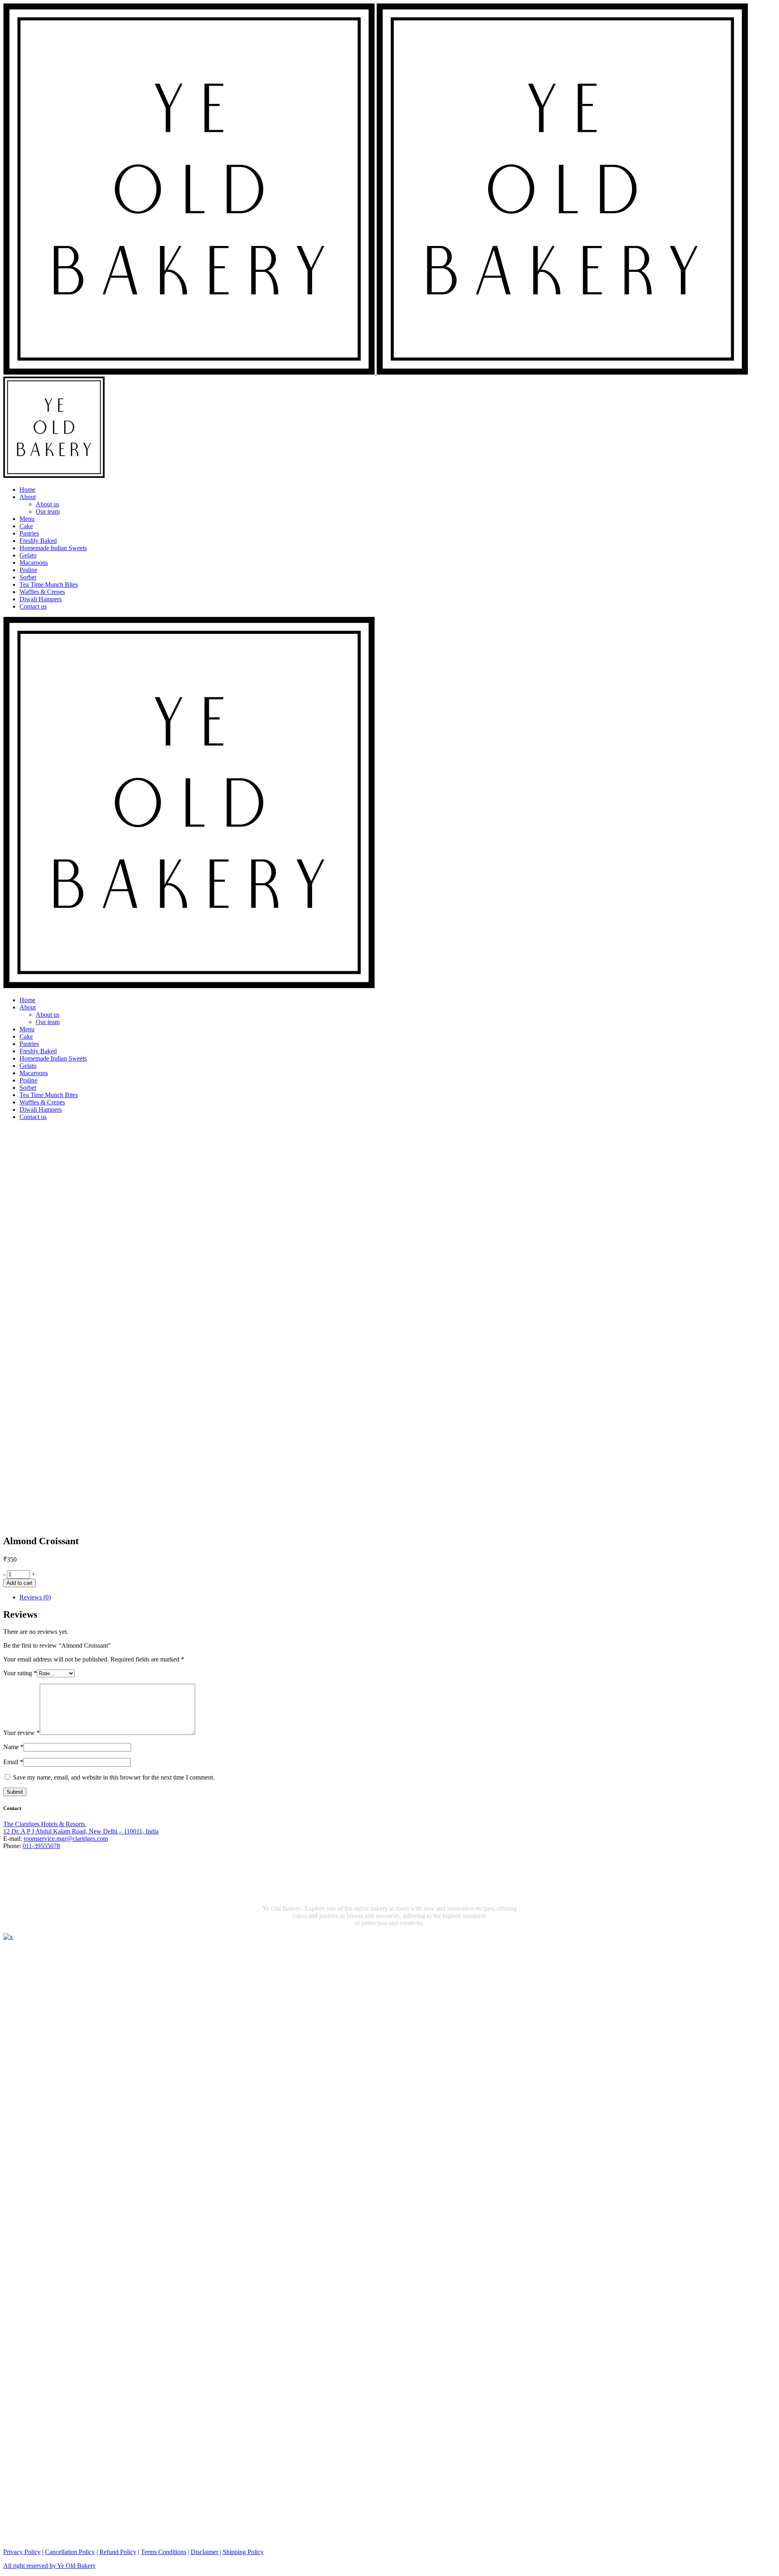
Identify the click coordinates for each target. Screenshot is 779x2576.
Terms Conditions (164, 2552)
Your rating (20, 1673)
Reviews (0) (35, 1597)
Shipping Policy (243, 2552)
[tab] (398, 1597)
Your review (22, 1733)
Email (13, 1762)
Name (13, 1747)
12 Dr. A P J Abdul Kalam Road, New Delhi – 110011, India (81, 1831)
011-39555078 (41, 1846)
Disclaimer (204, 2552)
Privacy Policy (22, 2552)
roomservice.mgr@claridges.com (66, 1839)
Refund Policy (118, 2552)
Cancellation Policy (70, 2552)
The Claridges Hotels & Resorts (45, 1824)
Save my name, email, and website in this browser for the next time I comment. (114, 1777)
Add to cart (19, 1583)
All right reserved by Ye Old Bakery (49, 2566)
